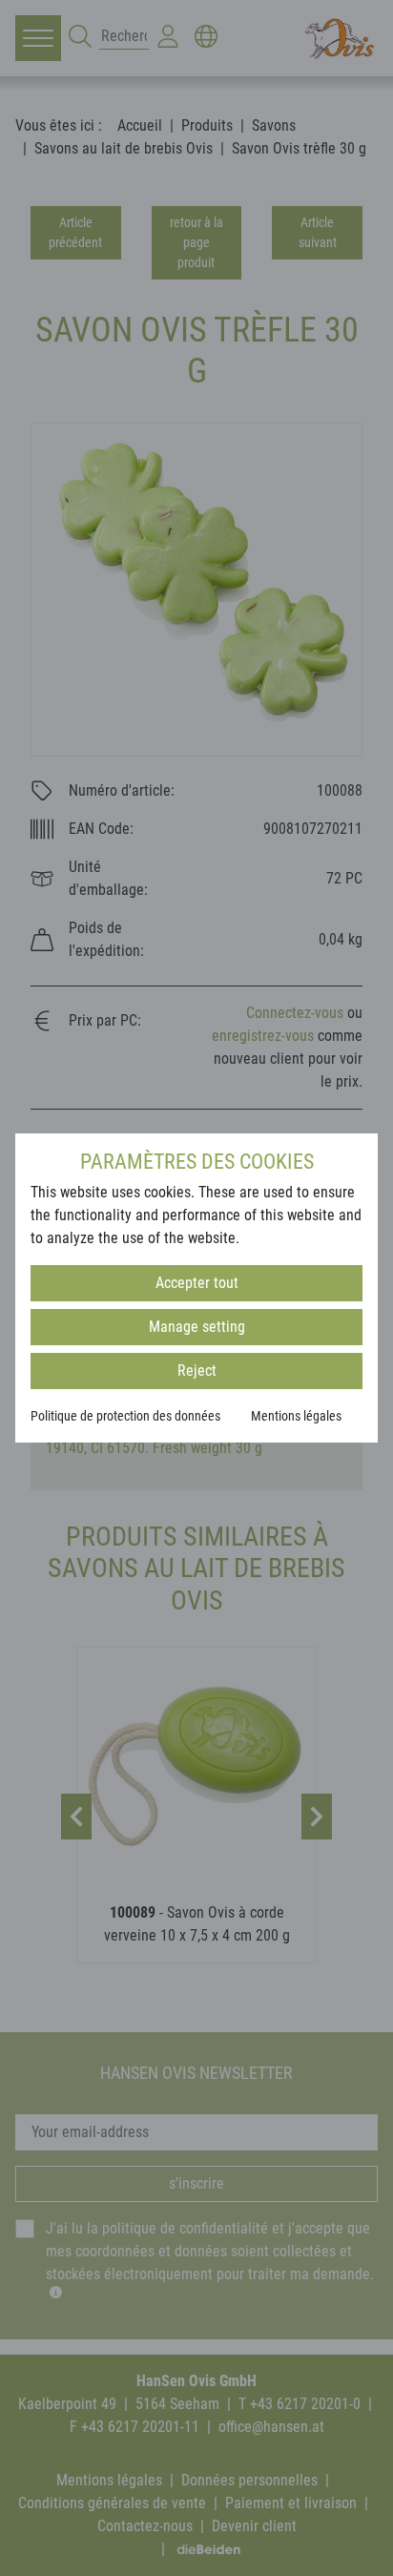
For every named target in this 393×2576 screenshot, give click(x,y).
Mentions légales (296, 1416)
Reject (197, 1371)
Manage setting (197, 1327)
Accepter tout (197, 1283)
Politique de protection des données (125, 1416)
